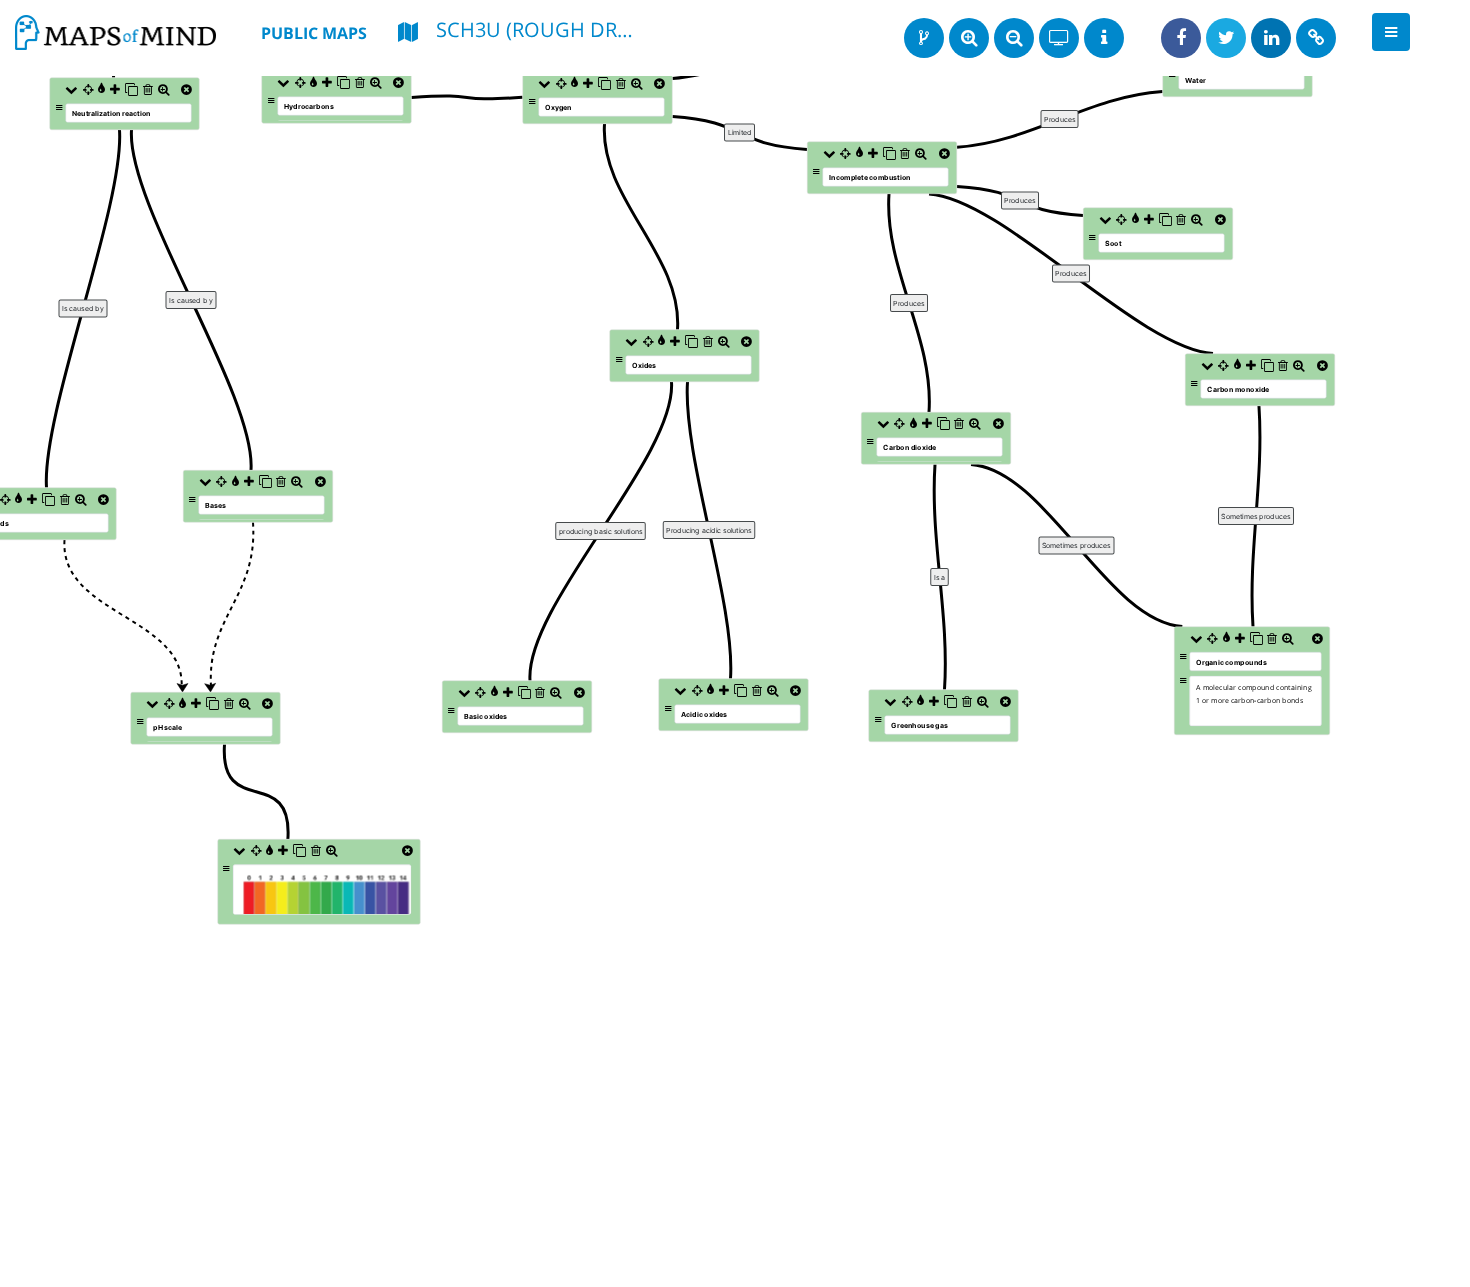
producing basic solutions (601, 531)
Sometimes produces (1076, 545)
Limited (740, 132)
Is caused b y (191, 299)
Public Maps (314, 33)
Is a (940, 576)
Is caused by (83, 308)
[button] (1391, 32)
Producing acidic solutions (709, 530)
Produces (908, 302)
